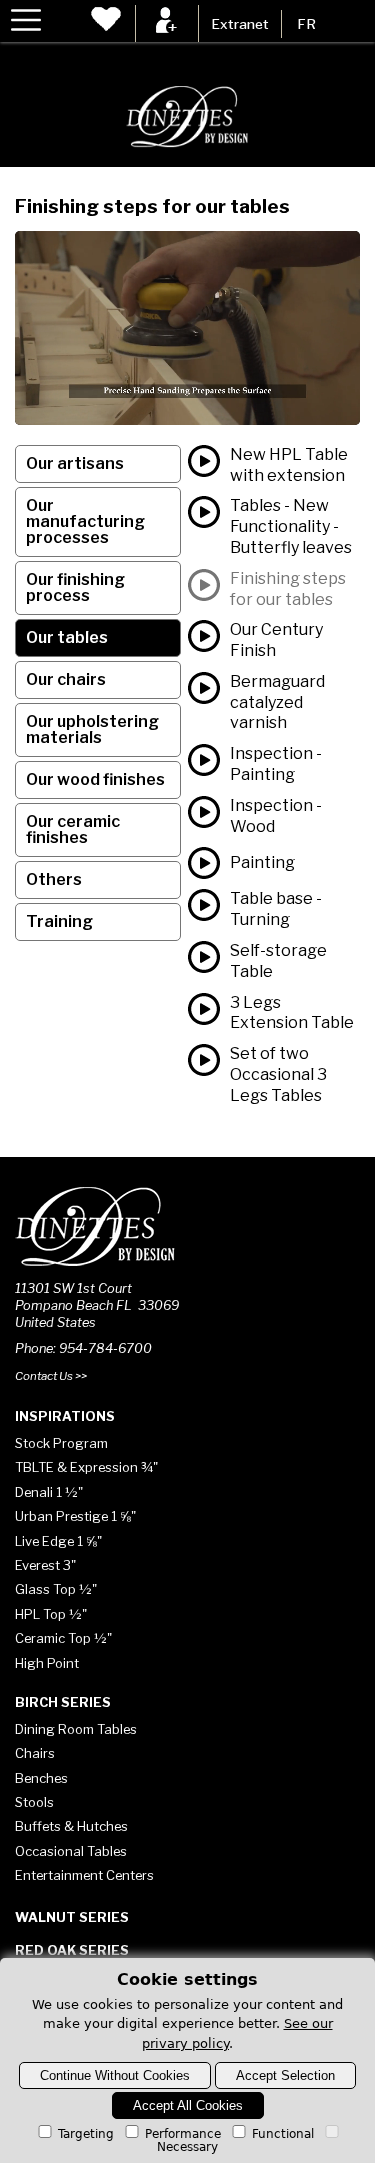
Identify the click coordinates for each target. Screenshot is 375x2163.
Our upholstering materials (92, 729)
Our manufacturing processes (85, 521)
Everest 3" (45, 1565)
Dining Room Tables (76, 1729)
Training (59, 921)
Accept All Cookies (188, 2105)
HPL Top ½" (51, 1614)
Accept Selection (285, 2075)
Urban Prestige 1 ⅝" (75, 1516)
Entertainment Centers (84, 1875)
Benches (41, 1778)
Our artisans (75, 463)
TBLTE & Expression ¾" (86, 1467)
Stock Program (61, 1443)
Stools (34, 1802)
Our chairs (66, 679)
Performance (183, 2134)
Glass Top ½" (56, 1589)
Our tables (67, 637)
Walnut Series (72, 1917)
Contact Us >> (51, 1376)
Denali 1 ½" (49, 1492)
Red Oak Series (72, 1950)
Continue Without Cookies (115, 2075)
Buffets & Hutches (71, 1826)
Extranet (240, 24)
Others (54, 879)
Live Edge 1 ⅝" (58, 1541)
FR (306, 24)
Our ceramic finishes (73, 829)
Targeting (86, 2134)
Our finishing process (75, 587)
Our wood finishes (95, 779)
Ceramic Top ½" (63, 1638)
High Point (47, 1663)
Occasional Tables (71, 1851)
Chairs (35, 1753)
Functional (283, 2134)
